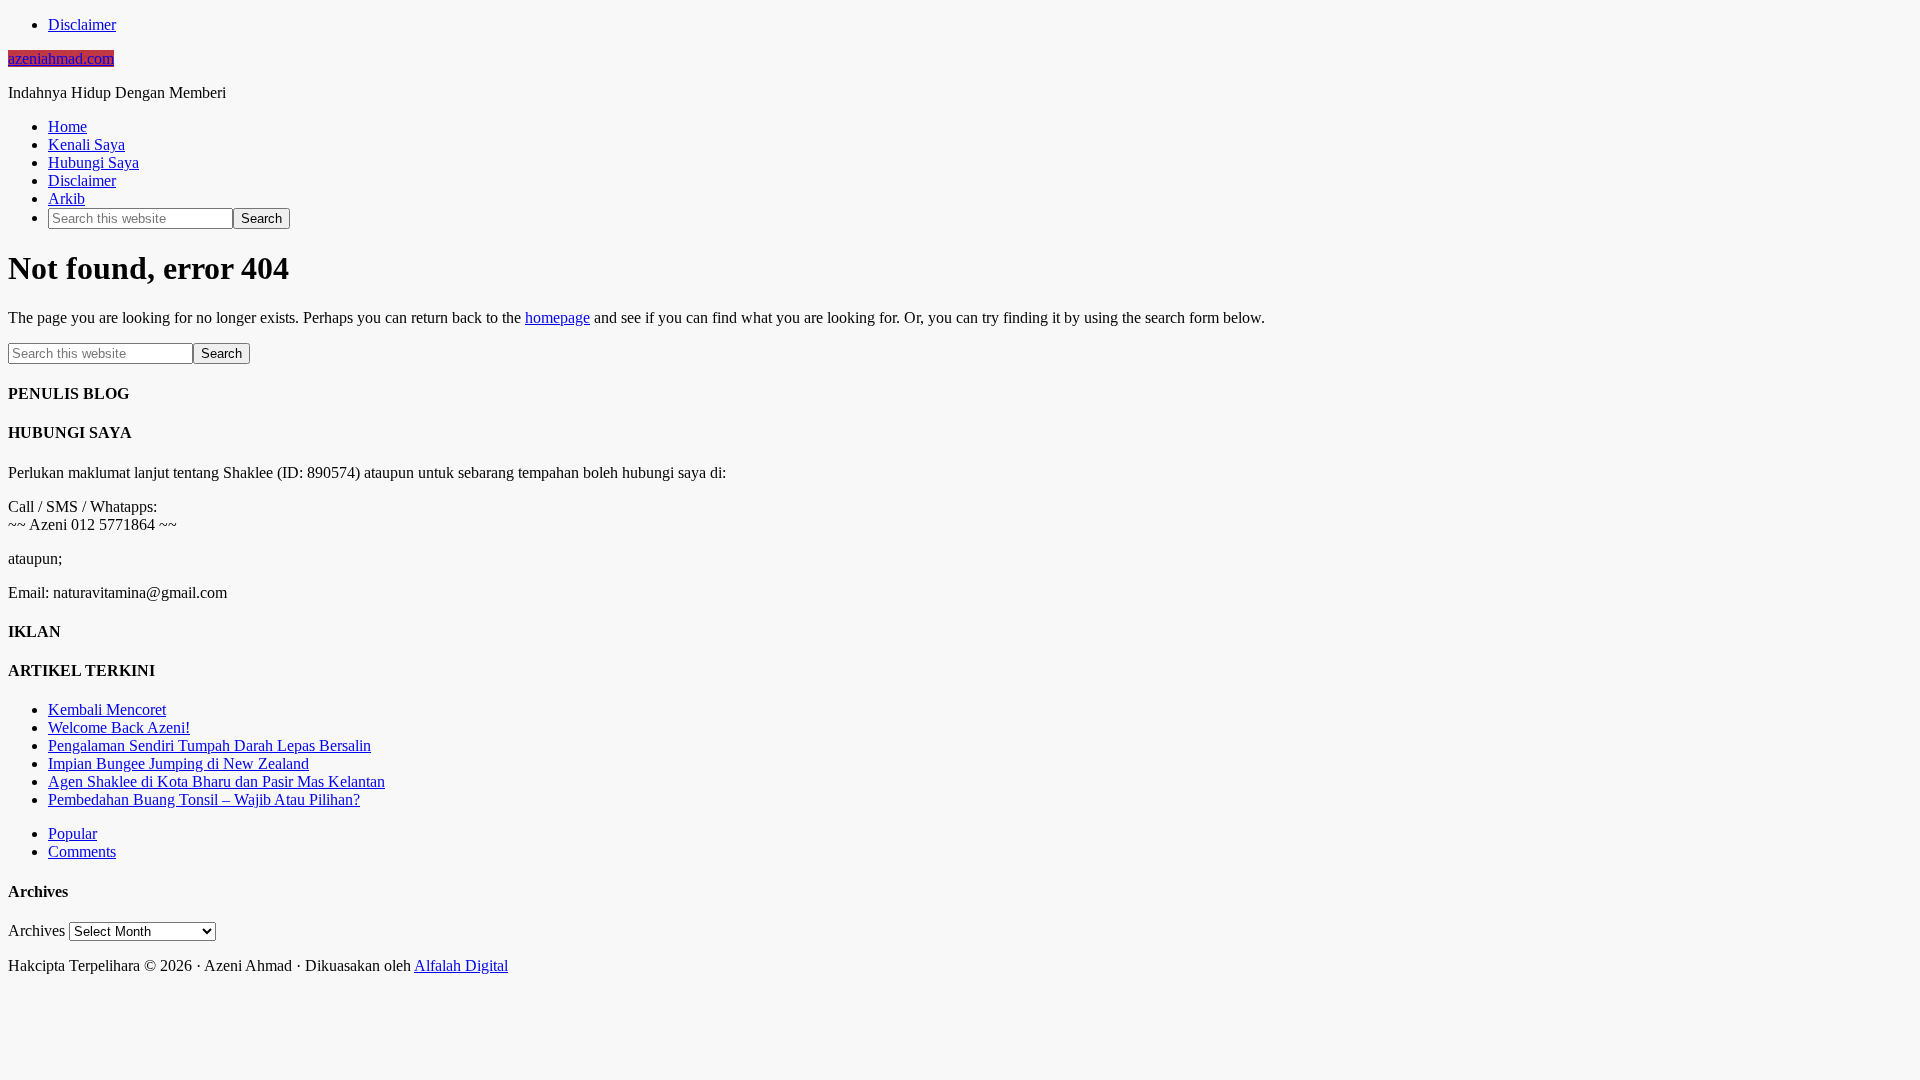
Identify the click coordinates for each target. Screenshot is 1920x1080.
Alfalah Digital (461, 965)
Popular (72, 833)
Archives (36, 930)
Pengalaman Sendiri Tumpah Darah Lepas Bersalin (209, 745)
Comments (82, 851)
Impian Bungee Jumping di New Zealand (178, 763)
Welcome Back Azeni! (119, 727)
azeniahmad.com (61, 58)
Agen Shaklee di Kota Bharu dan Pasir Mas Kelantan (216, 781)
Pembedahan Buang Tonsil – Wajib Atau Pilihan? (204, 799)
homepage (557, 317)
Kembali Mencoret (107, 709)
